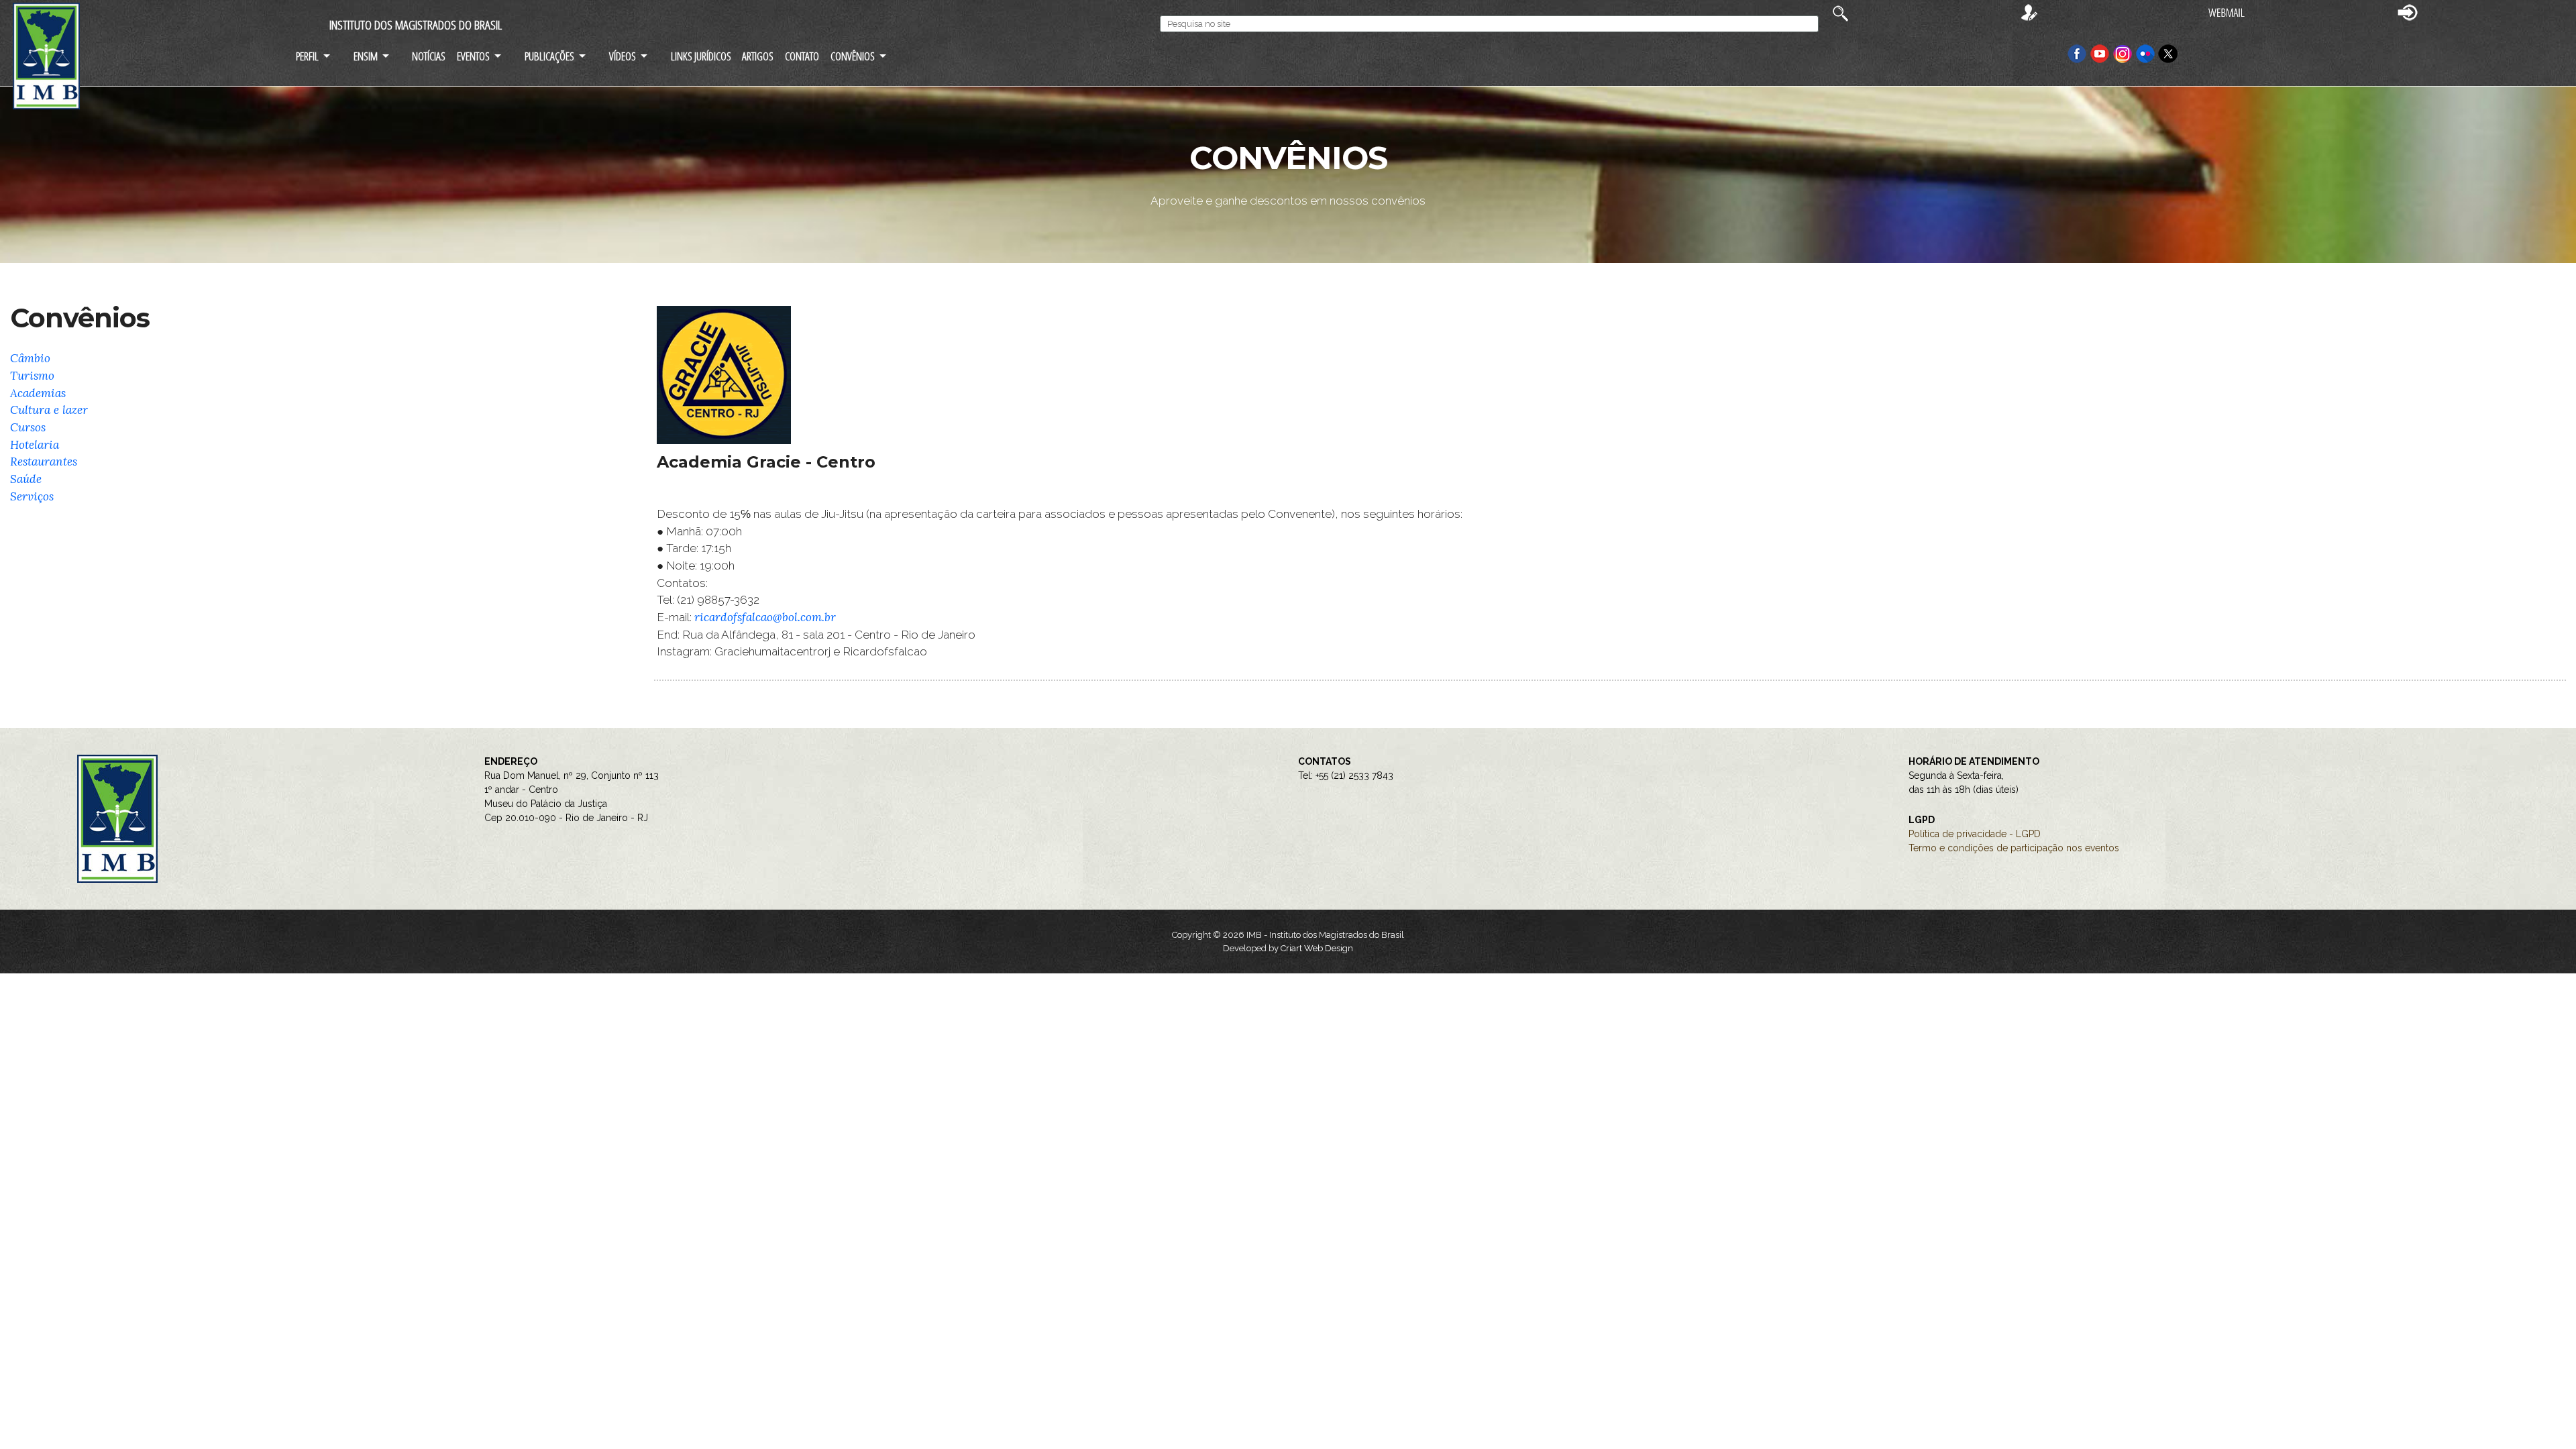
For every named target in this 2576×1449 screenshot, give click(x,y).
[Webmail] (2226, 12)
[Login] (2408, 12)
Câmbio (30, 358)
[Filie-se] (2029, 12)
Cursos (28, 427)
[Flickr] (2147, 53)
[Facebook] (2077, 53)
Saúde (26, 479)
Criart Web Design (1317, 948)
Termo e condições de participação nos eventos (2014, 848)
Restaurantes (44, 462)
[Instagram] (2124, 53)
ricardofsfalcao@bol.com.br (765, 617)
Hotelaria (35, 445)
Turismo (32, 376)
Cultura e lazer (49, 410)
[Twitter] (2168, 53)
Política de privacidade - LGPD (1975, 834)
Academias (38, 393)
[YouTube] (2100, 53)
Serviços (32, 496)
